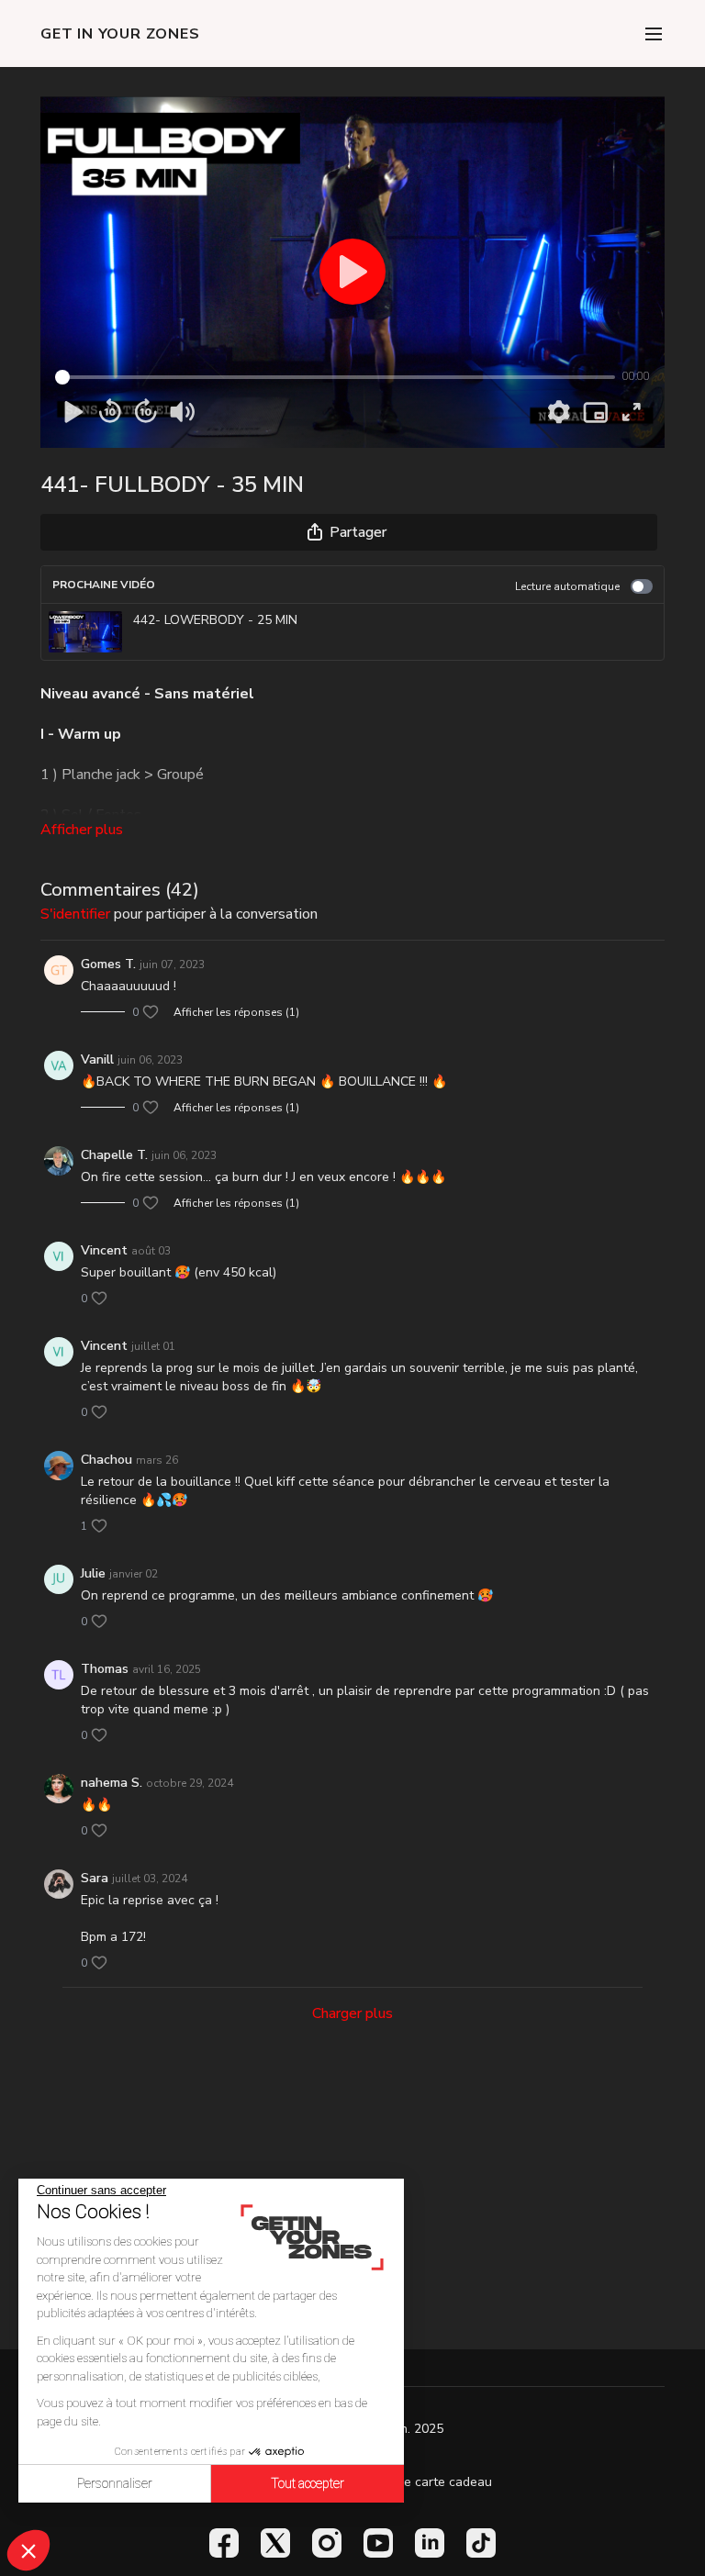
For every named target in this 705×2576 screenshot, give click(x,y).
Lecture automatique (567, 586)
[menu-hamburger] (654, 33)
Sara (95, 1878)
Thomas (105, 1669)
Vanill (97, 1059)
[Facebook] (224, 2543)
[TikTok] (481, 2543)
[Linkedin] (430, 2543)
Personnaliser (115, 2483)
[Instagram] (327, 2543)
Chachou (106, 1460)
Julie (93, 1573)
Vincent (104, 1250)
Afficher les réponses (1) (236, 1012)
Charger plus (352, 2013)
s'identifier (75, 914)
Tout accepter (308, 2483)
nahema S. (112, 1783)
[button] (28, 2550)
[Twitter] (275, 2543)
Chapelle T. (114, 1155)
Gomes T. (108, 964)
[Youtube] (378, 2543)
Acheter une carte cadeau (415, 2482)
